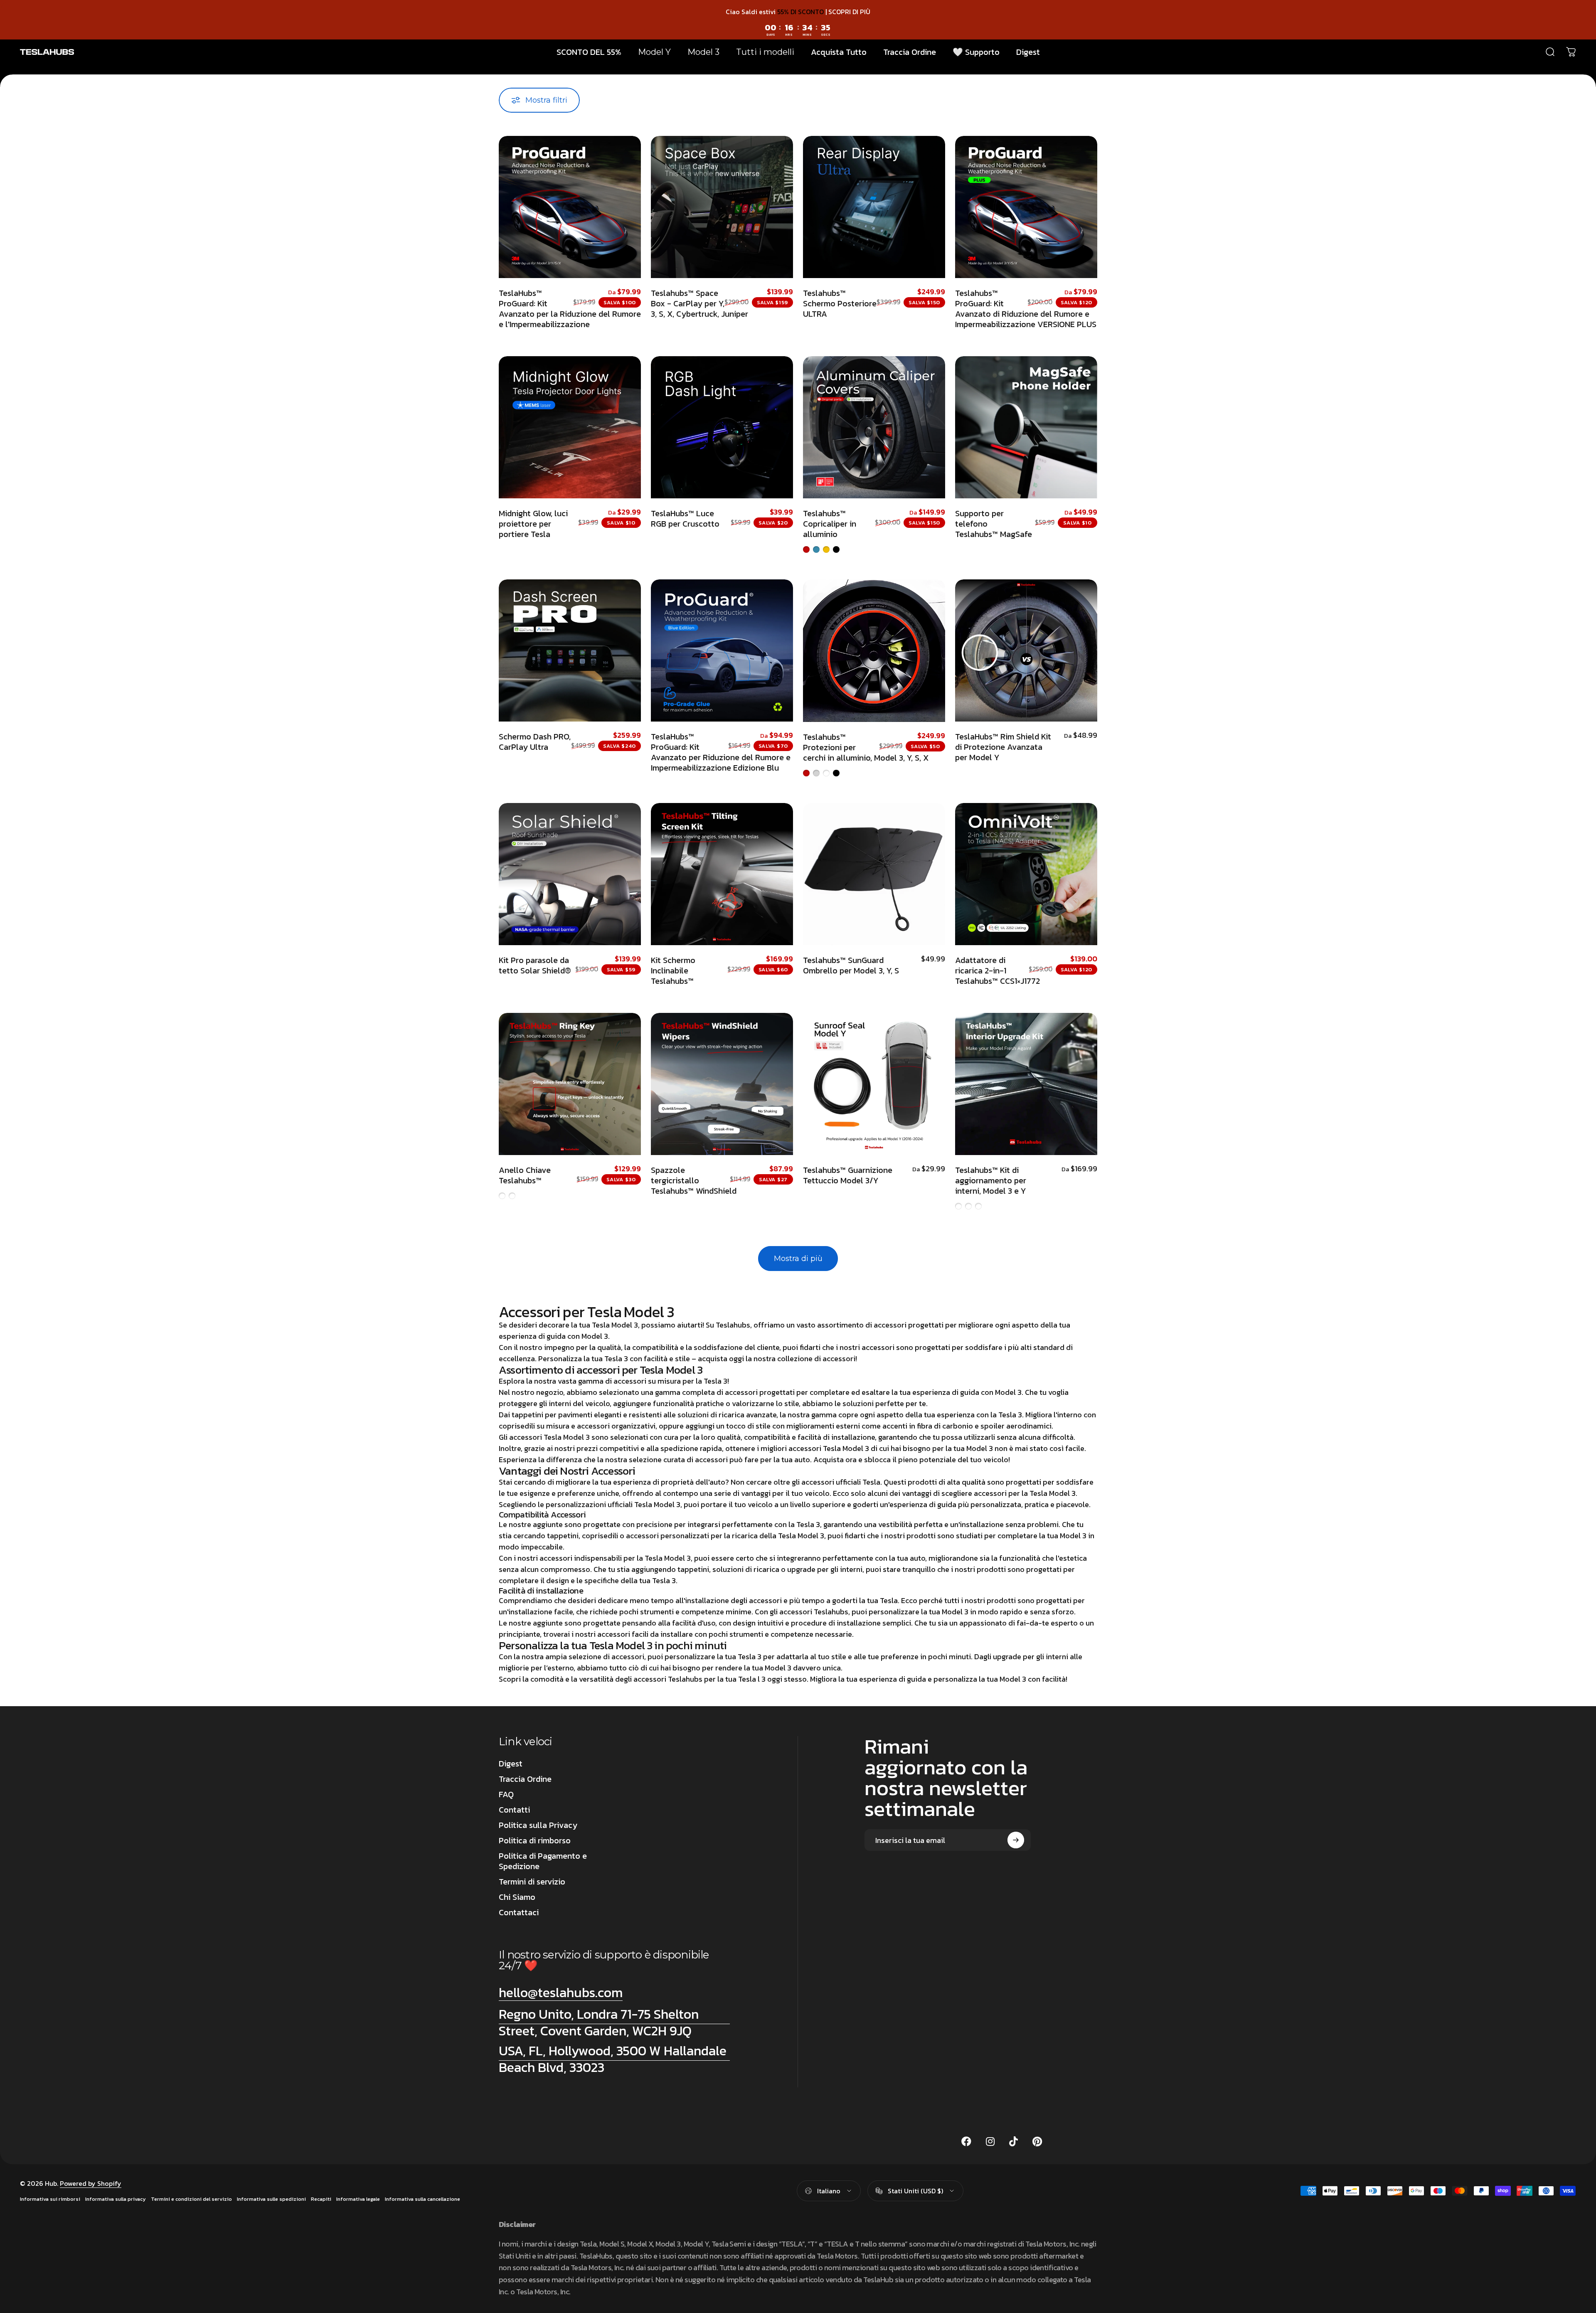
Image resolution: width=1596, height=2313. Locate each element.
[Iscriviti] (1016, 1840)
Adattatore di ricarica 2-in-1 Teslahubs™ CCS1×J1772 (997, 971)
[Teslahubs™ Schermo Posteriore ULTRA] (874, 207)
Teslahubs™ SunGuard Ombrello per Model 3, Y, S (851, 965)
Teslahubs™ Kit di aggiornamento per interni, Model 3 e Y (991, 1180)
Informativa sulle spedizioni (271, 2199)
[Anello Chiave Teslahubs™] (570, 1084)
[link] (614, 2022)
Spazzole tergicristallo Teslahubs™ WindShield (694, 1180)
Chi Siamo (517, 1897)
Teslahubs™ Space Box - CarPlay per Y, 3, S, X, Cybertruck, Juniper (699, 303)
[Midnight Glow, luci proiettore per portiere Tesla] (570, 427)
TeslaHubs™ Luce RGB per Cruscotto (685, 519)
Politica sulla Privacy (538, 1825)
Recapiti (321, 2199)
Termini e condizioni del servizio (191, 2199)
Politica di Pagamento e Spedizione (543, 1861)
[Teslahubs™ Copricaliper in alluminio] (874, 427)
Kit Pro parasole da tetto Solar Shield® (535, 965)
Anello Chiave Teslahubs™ (525, 1175)
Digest (511, 1764)
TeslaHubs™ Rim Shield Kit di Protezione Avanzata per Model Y (1003, 747)
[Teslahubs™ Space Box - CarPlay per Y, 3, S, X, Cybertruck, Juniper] (722, 207)
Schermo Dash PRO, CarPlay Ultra (535, 742)
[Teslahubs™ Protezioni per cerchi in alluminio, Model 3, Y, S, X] (874, 651)
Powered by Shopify (91, 2183)
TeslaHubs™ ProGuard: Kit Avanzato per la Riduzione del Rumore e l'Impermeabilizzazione (570, 309)
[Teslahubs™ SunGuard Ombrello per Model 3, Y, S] (874, 874)
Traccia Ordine (525, 1779)
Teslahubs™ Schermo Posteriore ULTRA (840, 303)
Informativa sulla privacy (116, 2199)
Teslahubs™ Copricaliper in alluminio (830, 524)
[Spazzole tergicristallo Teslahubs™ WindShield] (722, 1084)
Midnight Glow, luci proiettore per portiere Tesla (533, 524)
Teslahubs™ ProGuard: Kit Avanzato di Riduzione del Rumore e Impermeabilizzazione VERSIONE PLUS (1026, 309)
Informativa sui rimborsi (50, 2199)
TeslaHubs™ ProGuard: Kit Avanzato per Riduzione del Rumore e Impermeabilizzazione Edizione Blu (721, 752)
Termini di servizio (532, 1882)
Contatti (514, 1810)
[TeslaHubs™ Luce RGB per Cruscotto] (722, 427)
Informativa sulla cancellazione (422, 2199)
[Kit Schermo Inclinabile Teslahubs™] (722, 874)
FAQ (506, 1794)
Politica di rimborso (535, 1841)
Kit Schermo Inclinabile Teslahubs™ (673, 971)
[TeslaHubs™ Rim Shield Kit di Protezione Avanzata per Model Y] (1026, 650)
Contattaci (519, 1913)
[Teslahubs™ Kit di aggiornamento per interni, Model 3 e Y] (1026, 1084)
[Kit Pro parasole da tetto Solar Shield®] (570, 874)
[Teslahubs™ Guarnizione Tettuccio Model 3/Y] (874, 1084)
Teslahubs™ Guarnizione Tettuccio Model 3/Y (848, 1175)
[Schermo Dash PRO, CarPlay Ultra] (570, 650)
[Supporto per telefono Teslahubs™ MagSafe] (1026, 427)
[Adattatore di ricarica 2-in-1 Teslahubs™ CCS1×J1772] (1026, 874)
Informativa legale (358, 2199)
